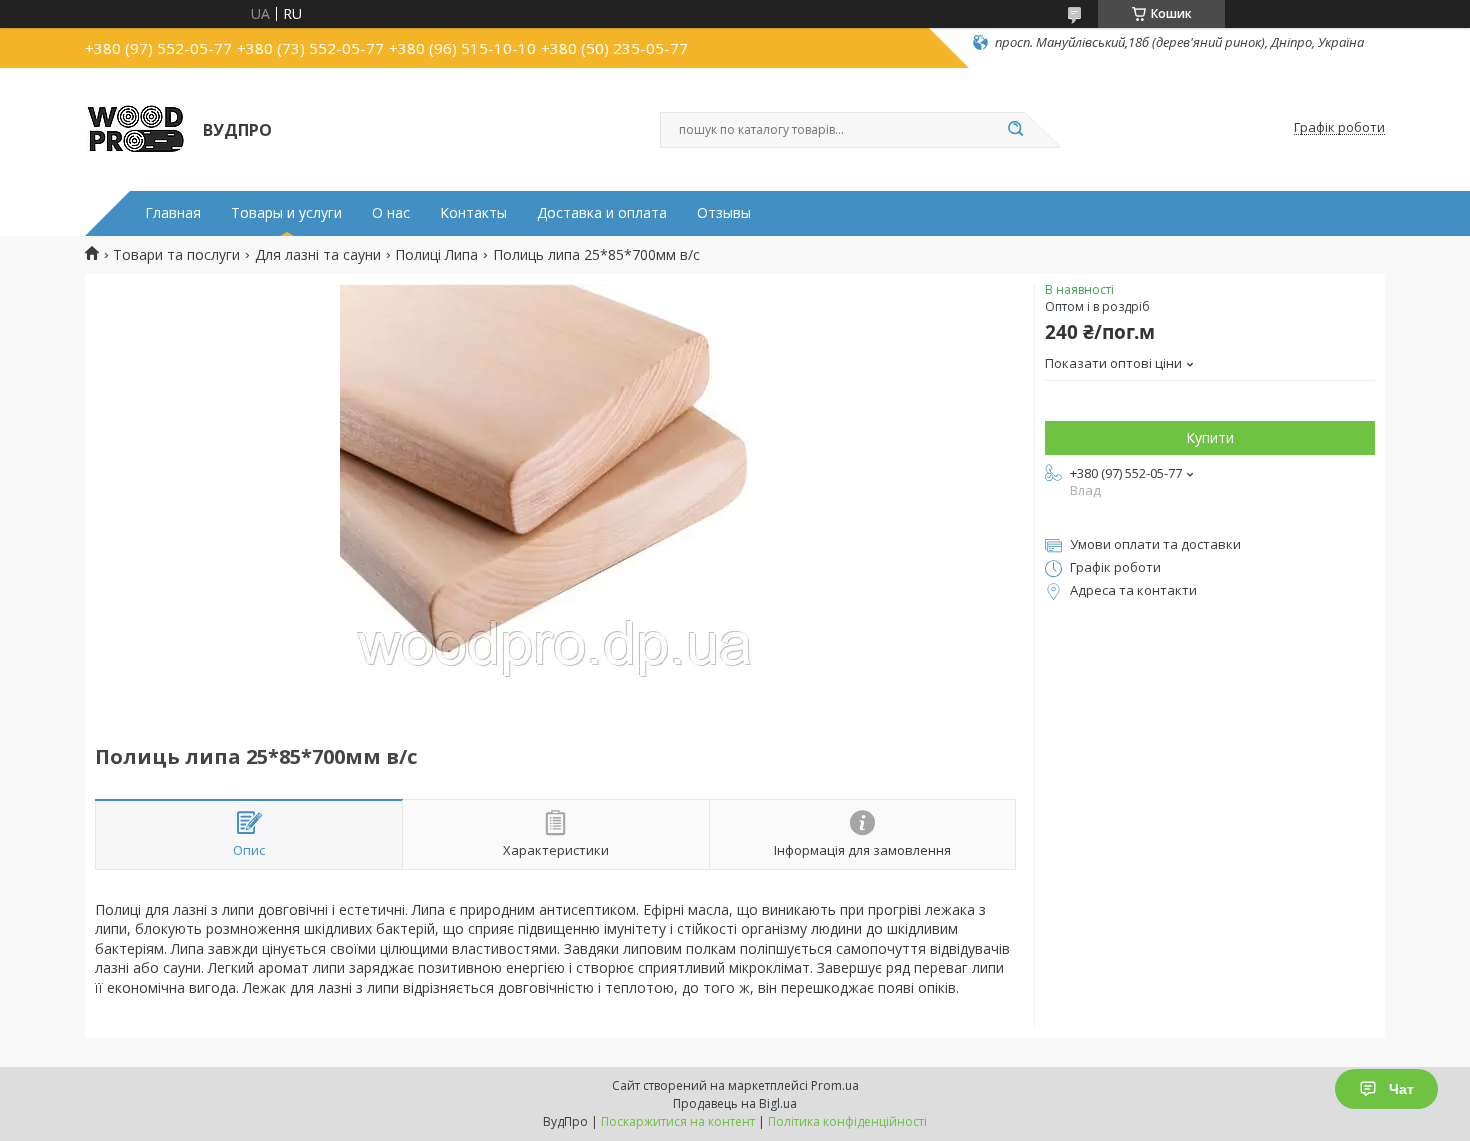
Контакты (473, 213)
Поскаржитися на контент (678, 1121)
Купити (1210, 437)
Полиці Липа (436, 255)
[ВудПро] (135, 128)
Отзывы (724, 213)
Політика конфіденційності (847, 1121)
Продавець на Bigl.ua (735, 1103)
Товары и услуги (286, 213)
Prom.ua (835, 1085)
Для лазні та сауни (318, 255)
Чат (1401, 1089)
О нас (391, 213)
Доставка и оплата (602, 213)
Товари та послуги (176, 255)
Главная (173, 213)
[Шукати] (1015, 130)
